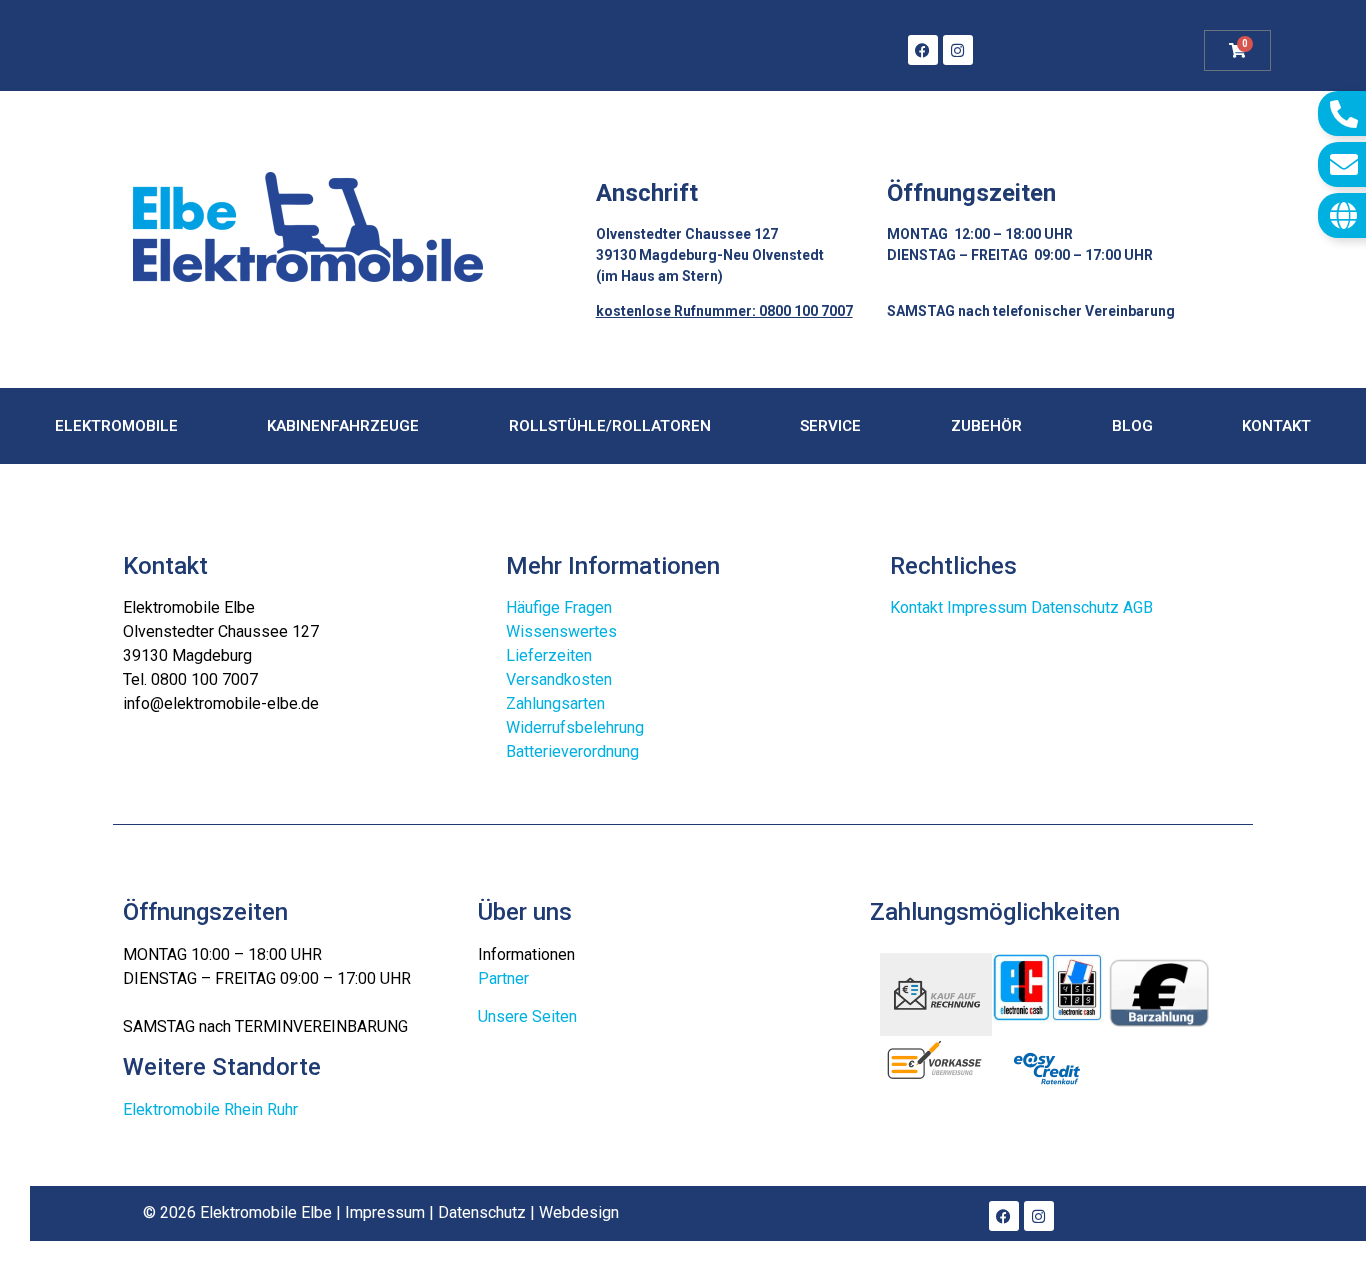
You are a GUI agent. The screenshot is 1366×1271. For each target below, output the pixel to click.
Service (830, 426)
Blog (1132, 426)
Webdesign (579, 1212)
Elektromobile (116, 426)
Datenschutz (1075, 607)
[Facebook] (923, 50)
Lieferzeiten (549, 655)
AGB (1138, 607)
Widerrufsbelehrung (575, 727)
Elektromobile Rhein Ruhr (210, 1109)
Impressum (987, 607)
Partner (503, 978)
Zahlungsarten (555, 703)
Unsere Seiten (527, 1016)
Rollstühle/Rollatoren (610, 426)
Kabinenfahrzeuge (343, 426)
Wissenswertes (561, 631)
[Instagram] (958, 50)
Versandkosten (559, 679)
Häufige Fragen (559, 607)
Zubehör (986, 426)
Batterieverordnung (572, 751)
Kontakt (1276, 426)
